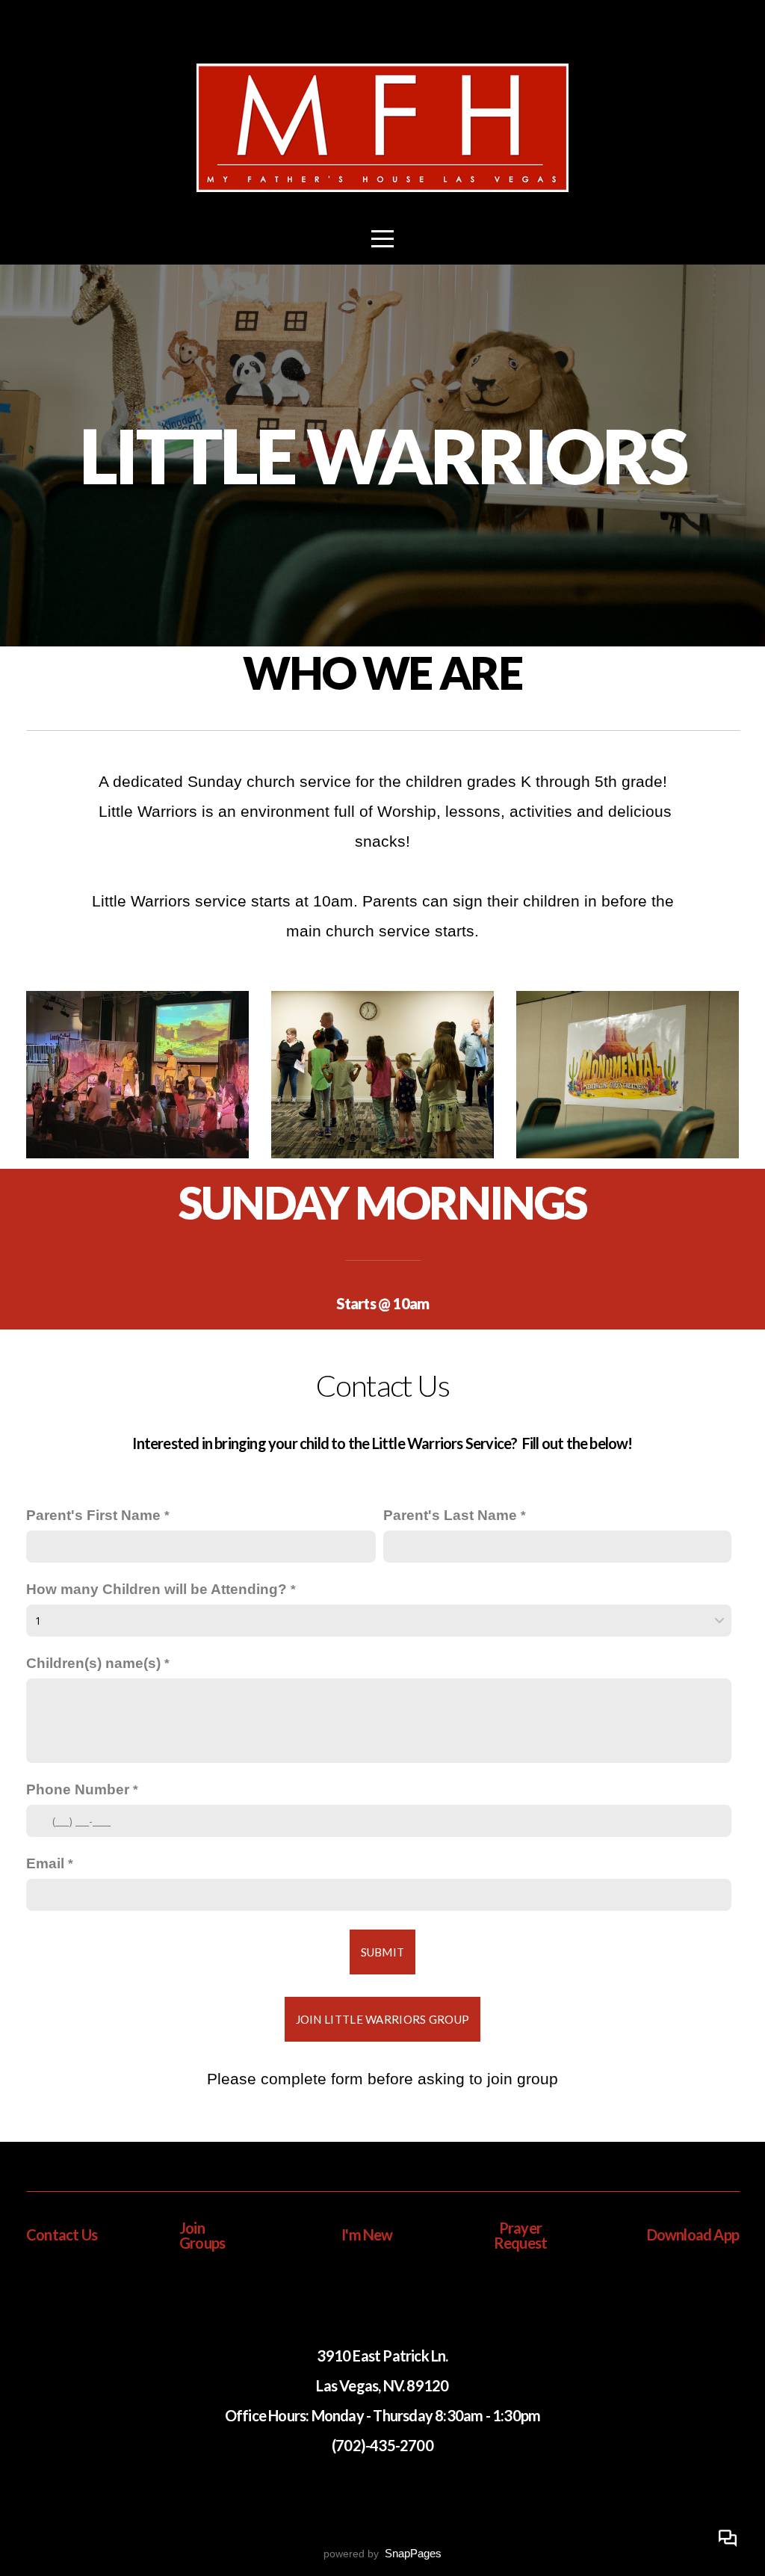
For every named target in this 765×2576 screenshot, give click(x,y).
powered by (382, 2554)
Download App (693, 2234)
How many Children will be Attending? (157, 1589)
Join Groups (202, 2235)
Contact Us (62, 2234)
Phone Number (78, 1789)
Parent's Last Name (450, 1515)
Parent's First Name (93, 1515)
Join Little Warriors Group (383, 2019)
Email (45, 1863)
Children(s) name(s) (93, 1663)
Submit (383, 1952)
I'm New (367, 2234)
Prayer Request (520, 2235)
